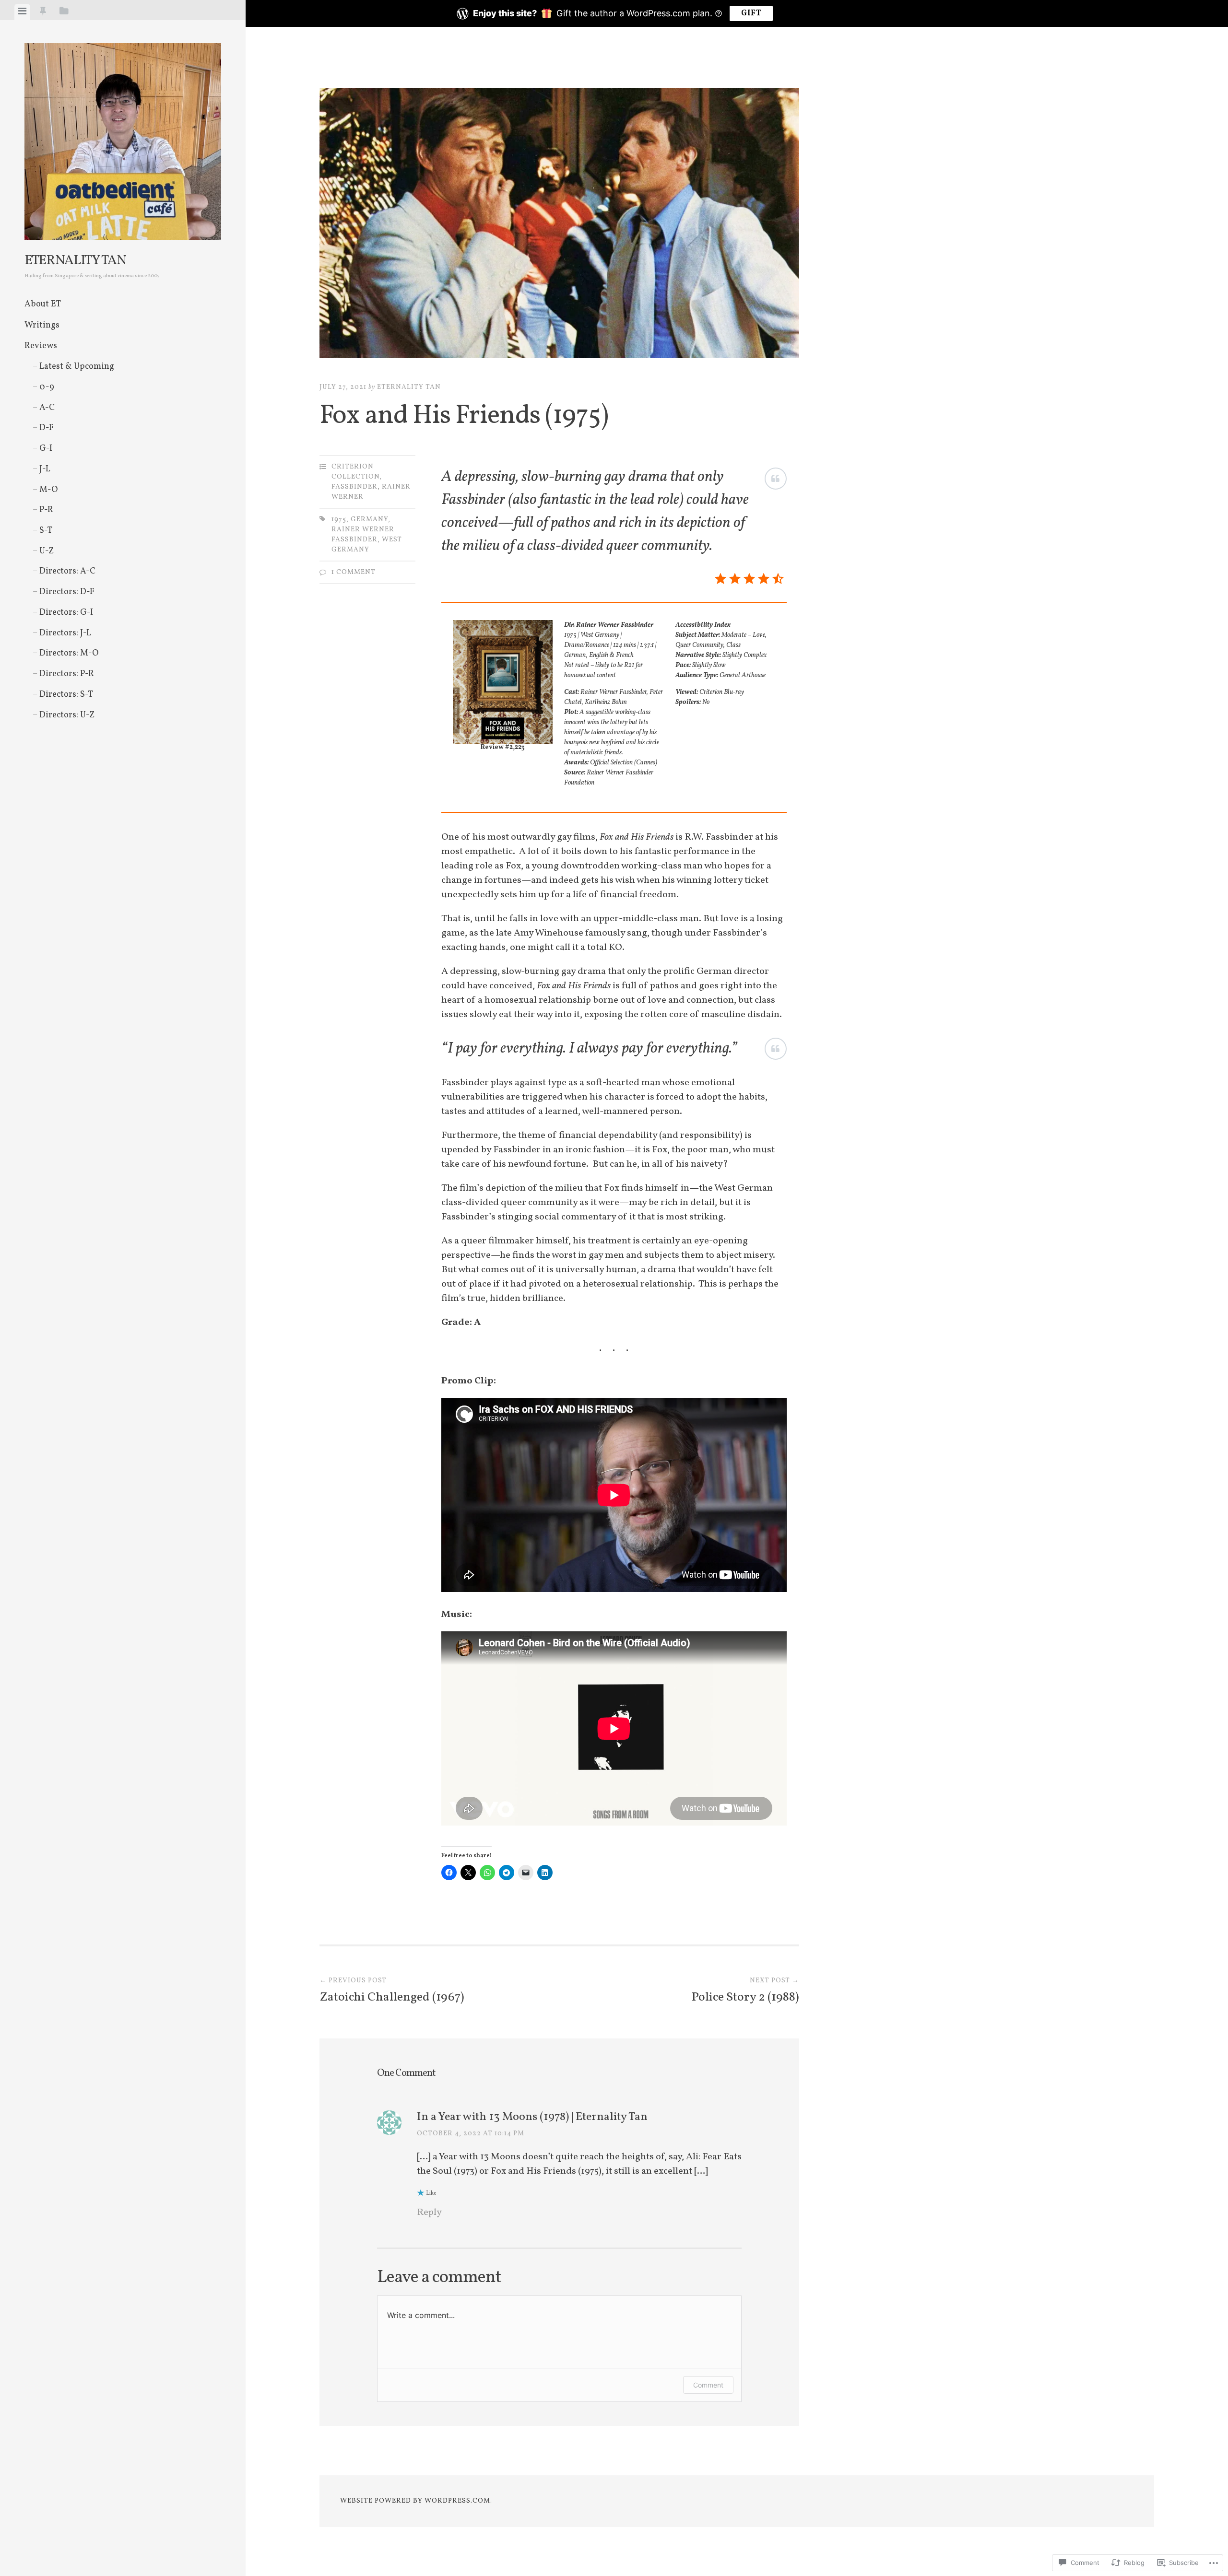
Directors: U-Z (67, 715)
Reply (429, 2213)
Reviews (41, 346)
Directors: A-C (67, 571)
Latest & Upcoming (77, 367)
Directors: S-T (66, 695)
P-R (46, 510)
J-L (45, 469)
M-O (48, 490)
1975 (339, 520)
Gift (751, 13)
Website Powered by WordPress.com (415, 2501)
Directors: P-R (67, 674)
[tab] (22, 12)
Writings (42, 325)
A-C (47, 408)
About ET (43, 304)
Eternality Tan (75, 261)
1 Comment (354, 572)
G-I (46, 449)
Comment (708, 2385)
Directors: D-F (67, 592)
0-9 (47, 387)
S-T (46, 531)
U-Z (47, 551)
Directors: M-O (69, 653)
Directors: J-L (65, 633)
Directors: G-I (66, 613)
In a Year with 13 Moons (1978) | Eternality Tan (532, 2117)
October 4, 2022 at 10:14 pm (471, 2134)
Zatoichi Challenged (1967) (392, 1991)
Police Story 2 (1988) (745, 1991)
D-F (47, 428)
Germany (369, 520)
